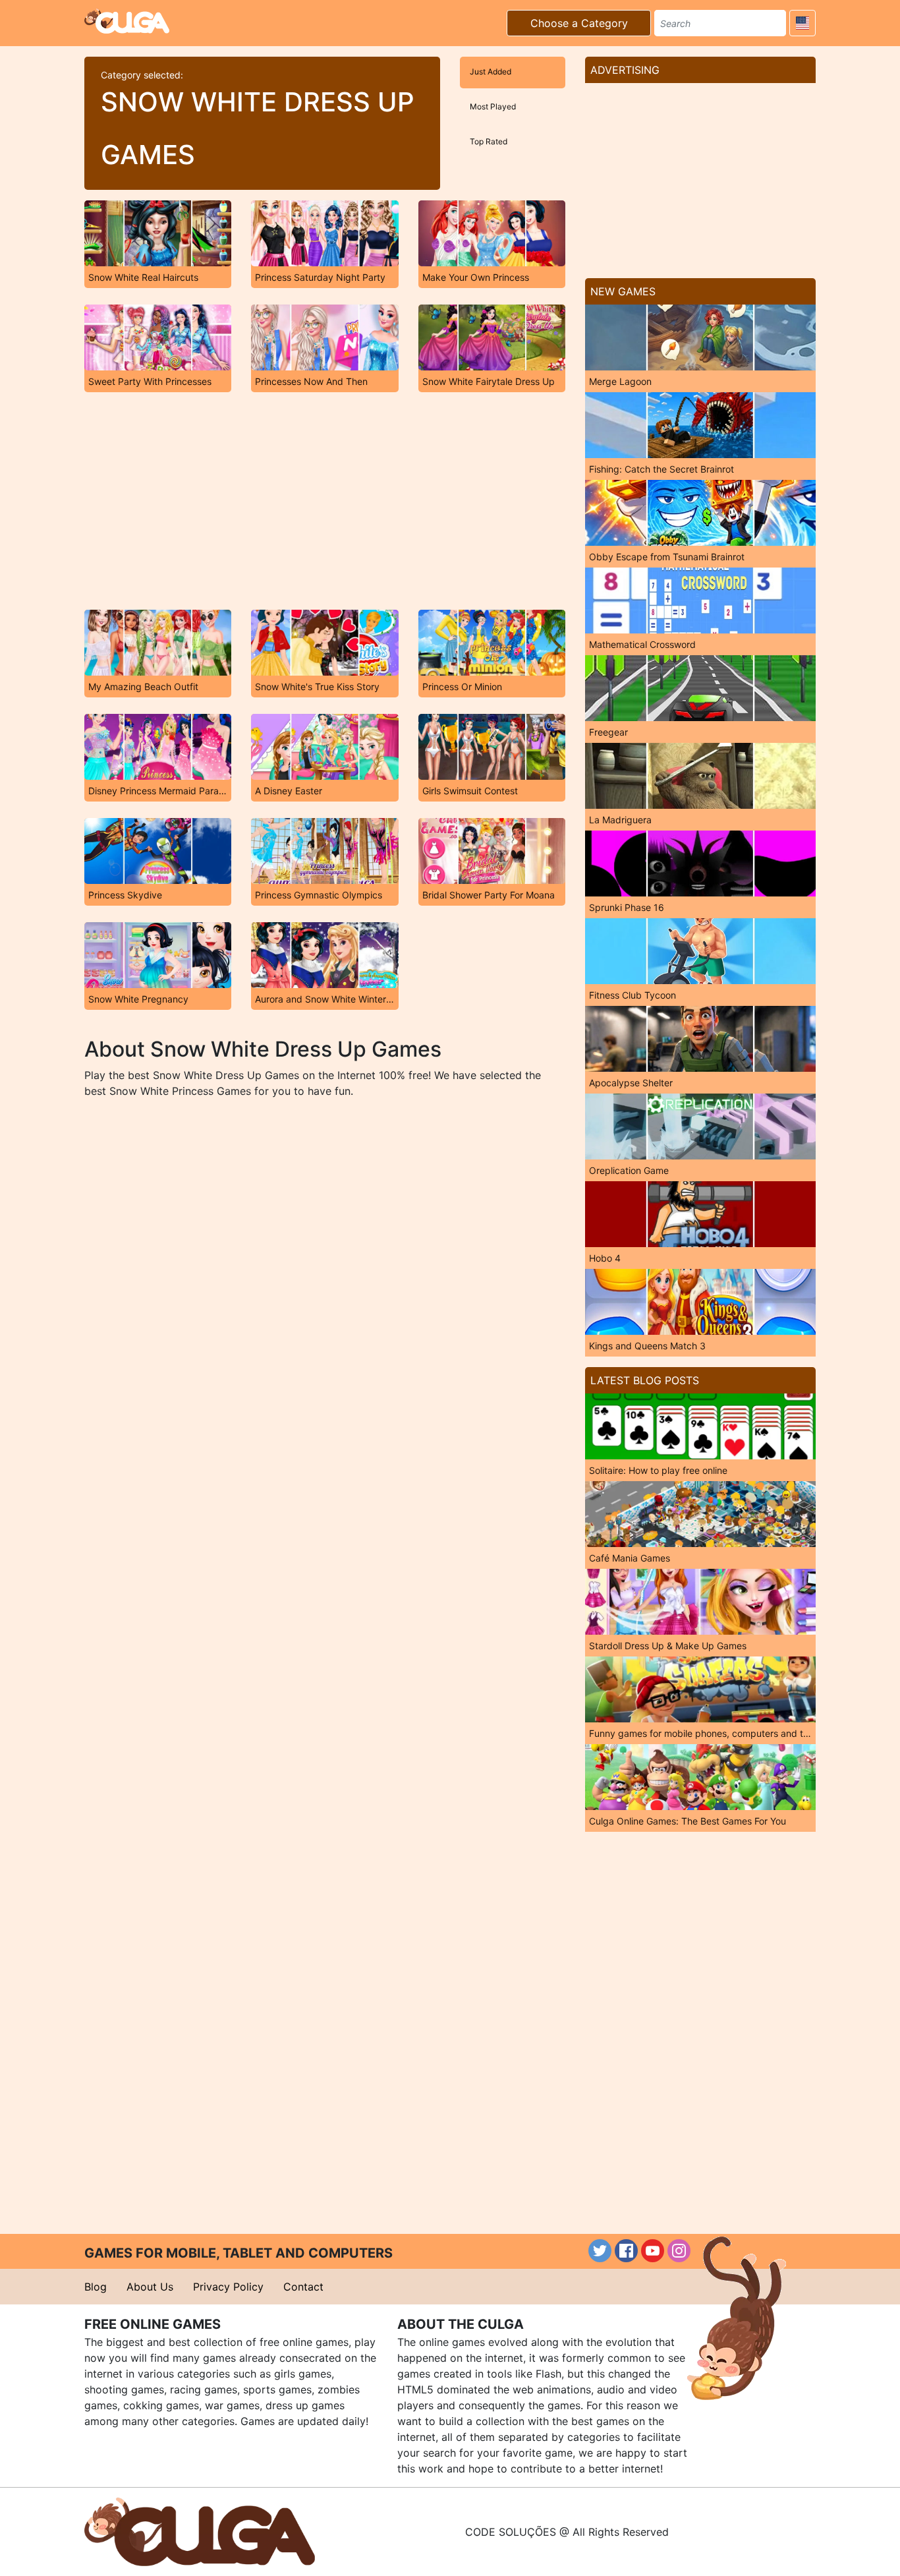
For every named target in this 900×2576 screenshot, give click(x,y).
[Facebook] (626, 2251)
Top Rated (489, 141)
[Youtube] (653, 2251)
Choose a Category (579, 23)
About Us (150, 2287)
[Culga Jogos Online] (200, 2531)
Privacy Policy (228, 2287)
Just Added (491, 72)
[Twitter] (600, 2251)
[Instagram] (679, 2251)
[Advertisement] (325, 501)
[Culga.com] (127, 21)
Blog (96, 2287)
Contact (303, 2287)
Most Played (493, 106)
